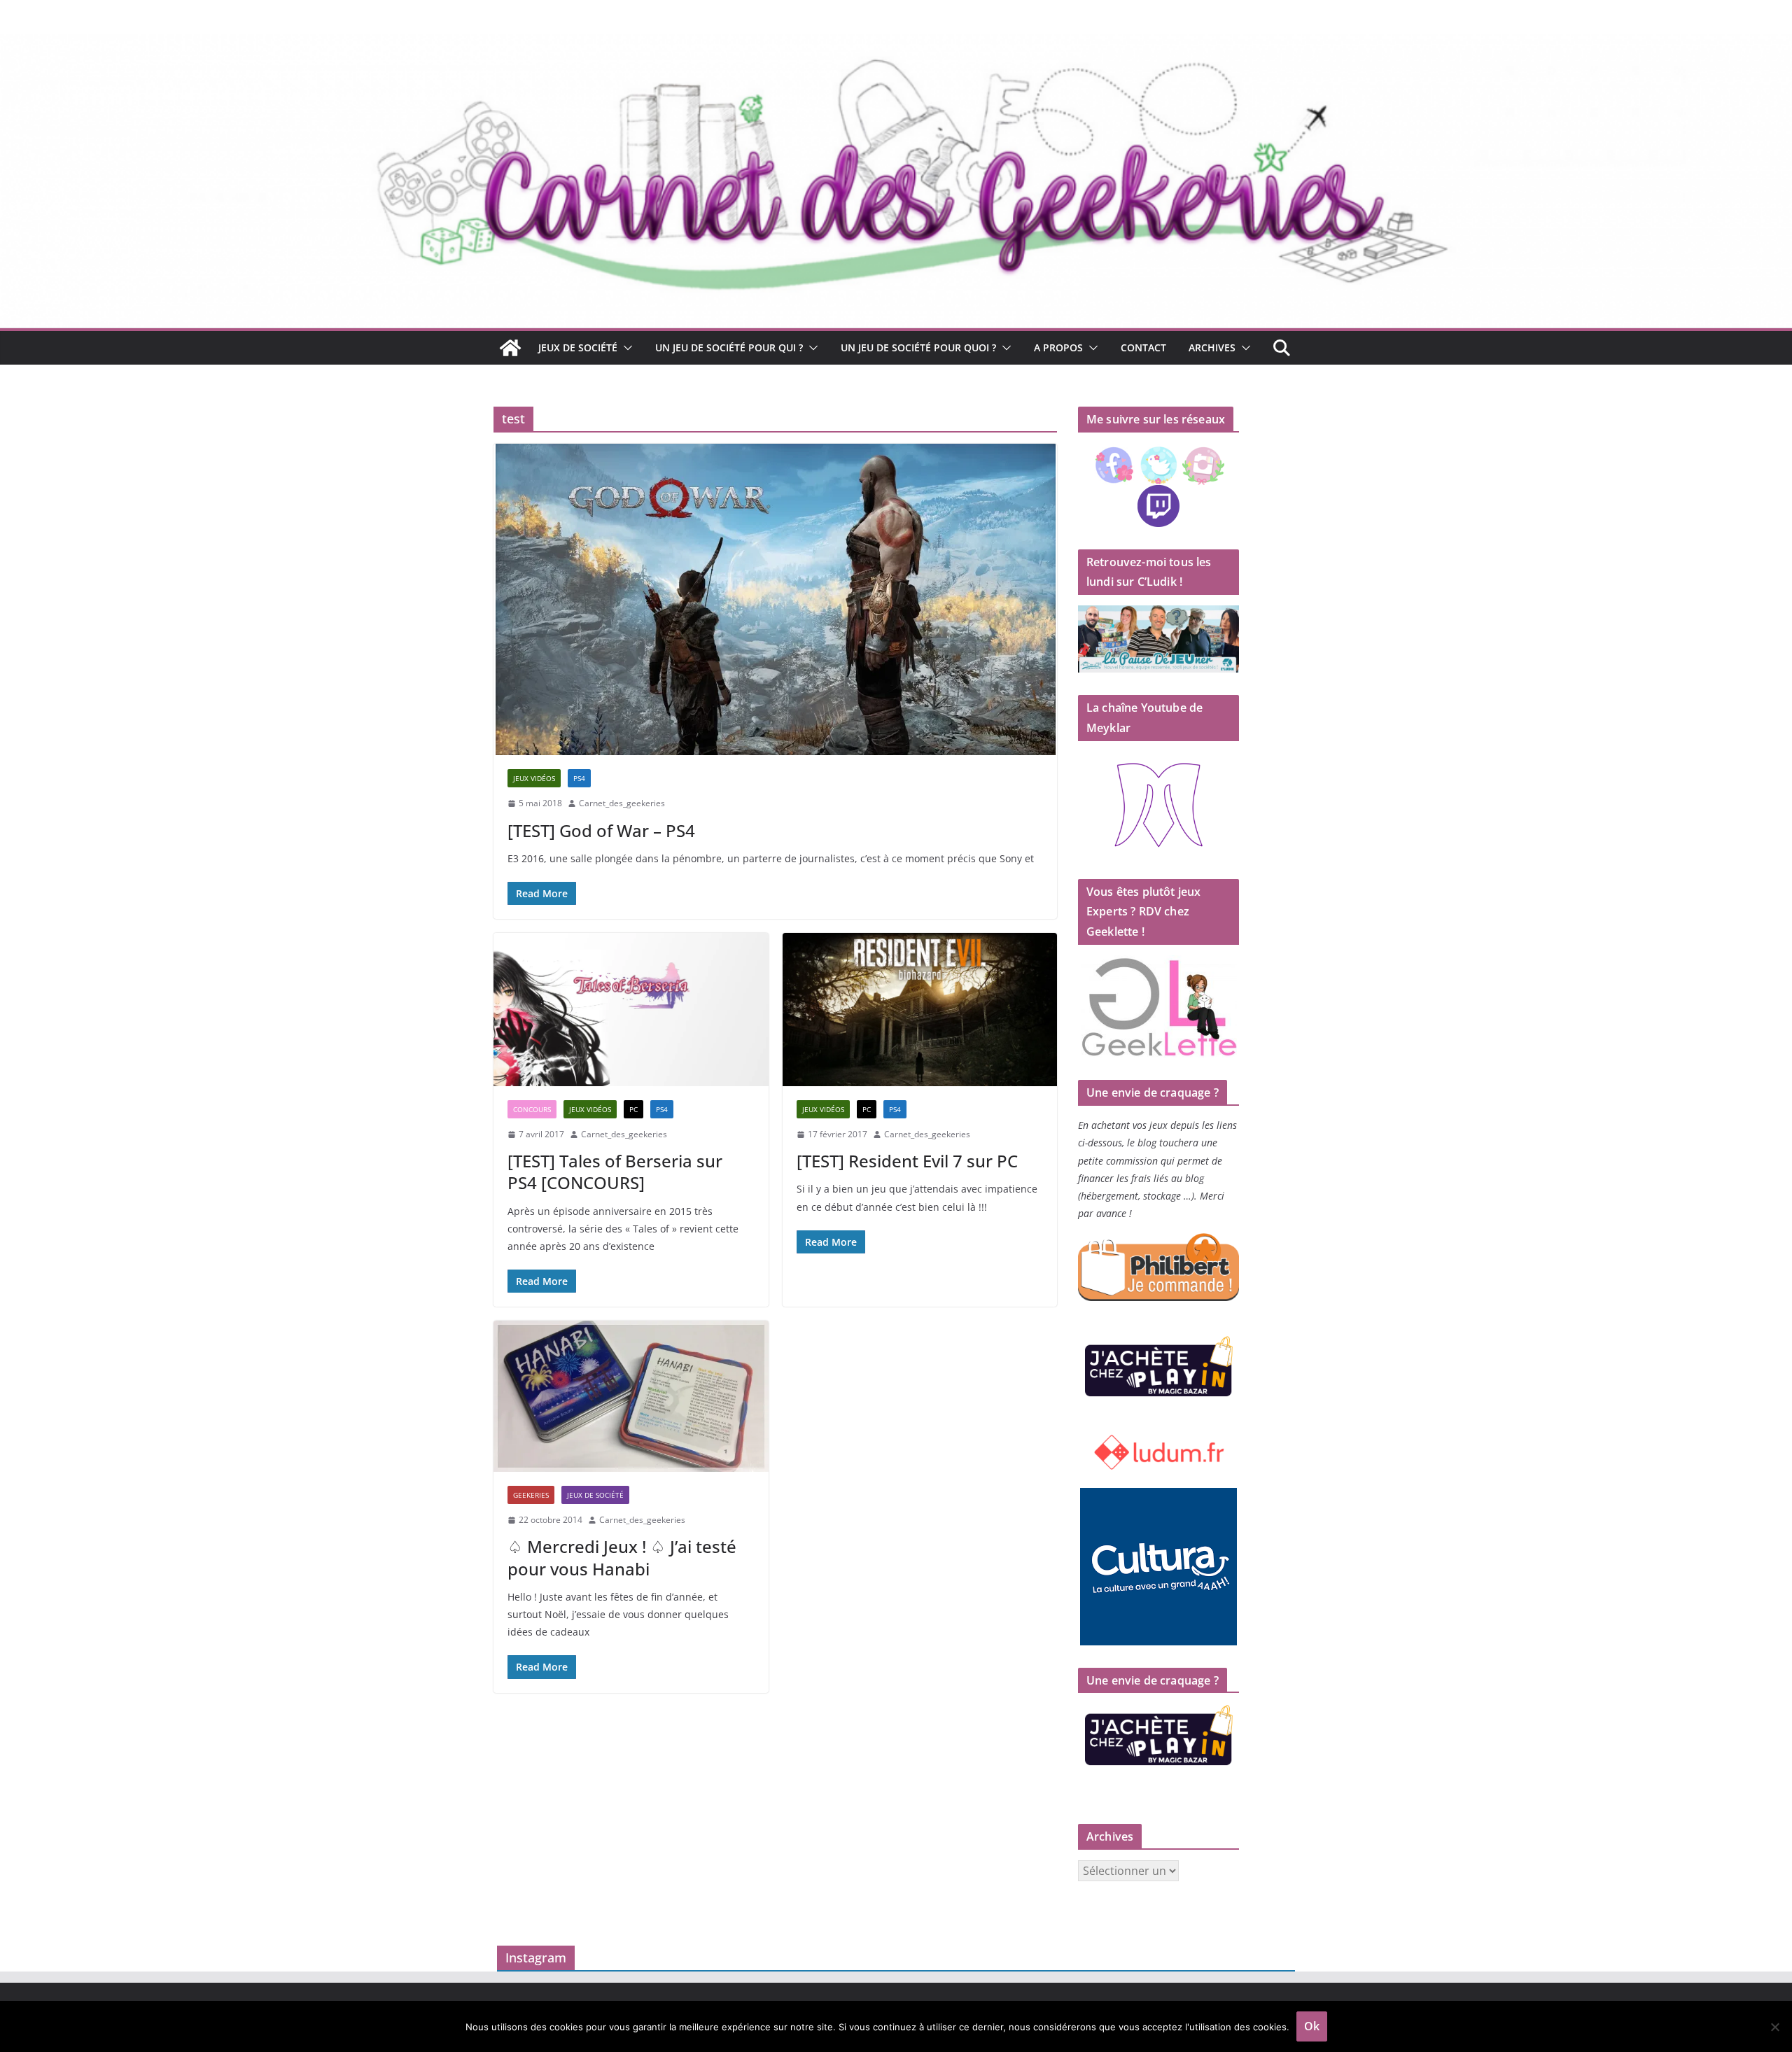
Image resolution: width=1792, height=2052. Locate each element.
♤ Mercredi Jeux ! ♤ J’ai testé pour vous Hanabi (622, 1557)
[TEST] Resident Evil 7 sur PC (907, 1161)
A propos (1058, 347)
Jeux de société (578, 347)
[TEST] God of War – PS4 (601, 830)
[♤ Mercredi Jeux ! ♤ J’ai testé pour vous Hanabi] (631, 1396)
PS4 (579, 778)
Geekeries (531, 1495)
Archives (1212, 347)
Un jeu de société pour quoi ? (918, 347)
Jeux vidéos (534, 778)
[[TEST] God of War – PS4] (775, 599)
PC (633, 1109)
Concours (532, 1109)
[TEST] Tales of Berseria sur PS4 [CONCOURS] (615, 1172)
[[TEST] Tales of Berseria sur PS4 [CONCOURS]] (631, 1009)
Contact (1143, 347)
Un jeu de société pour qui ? (729, 347)
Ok (1312, 2026)
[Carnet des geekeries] (896, 43)
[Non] (1774, 2027)
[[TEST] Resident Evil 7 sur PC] (920, 1009)
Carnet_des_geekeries (622, 803)
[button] (625, 348)
